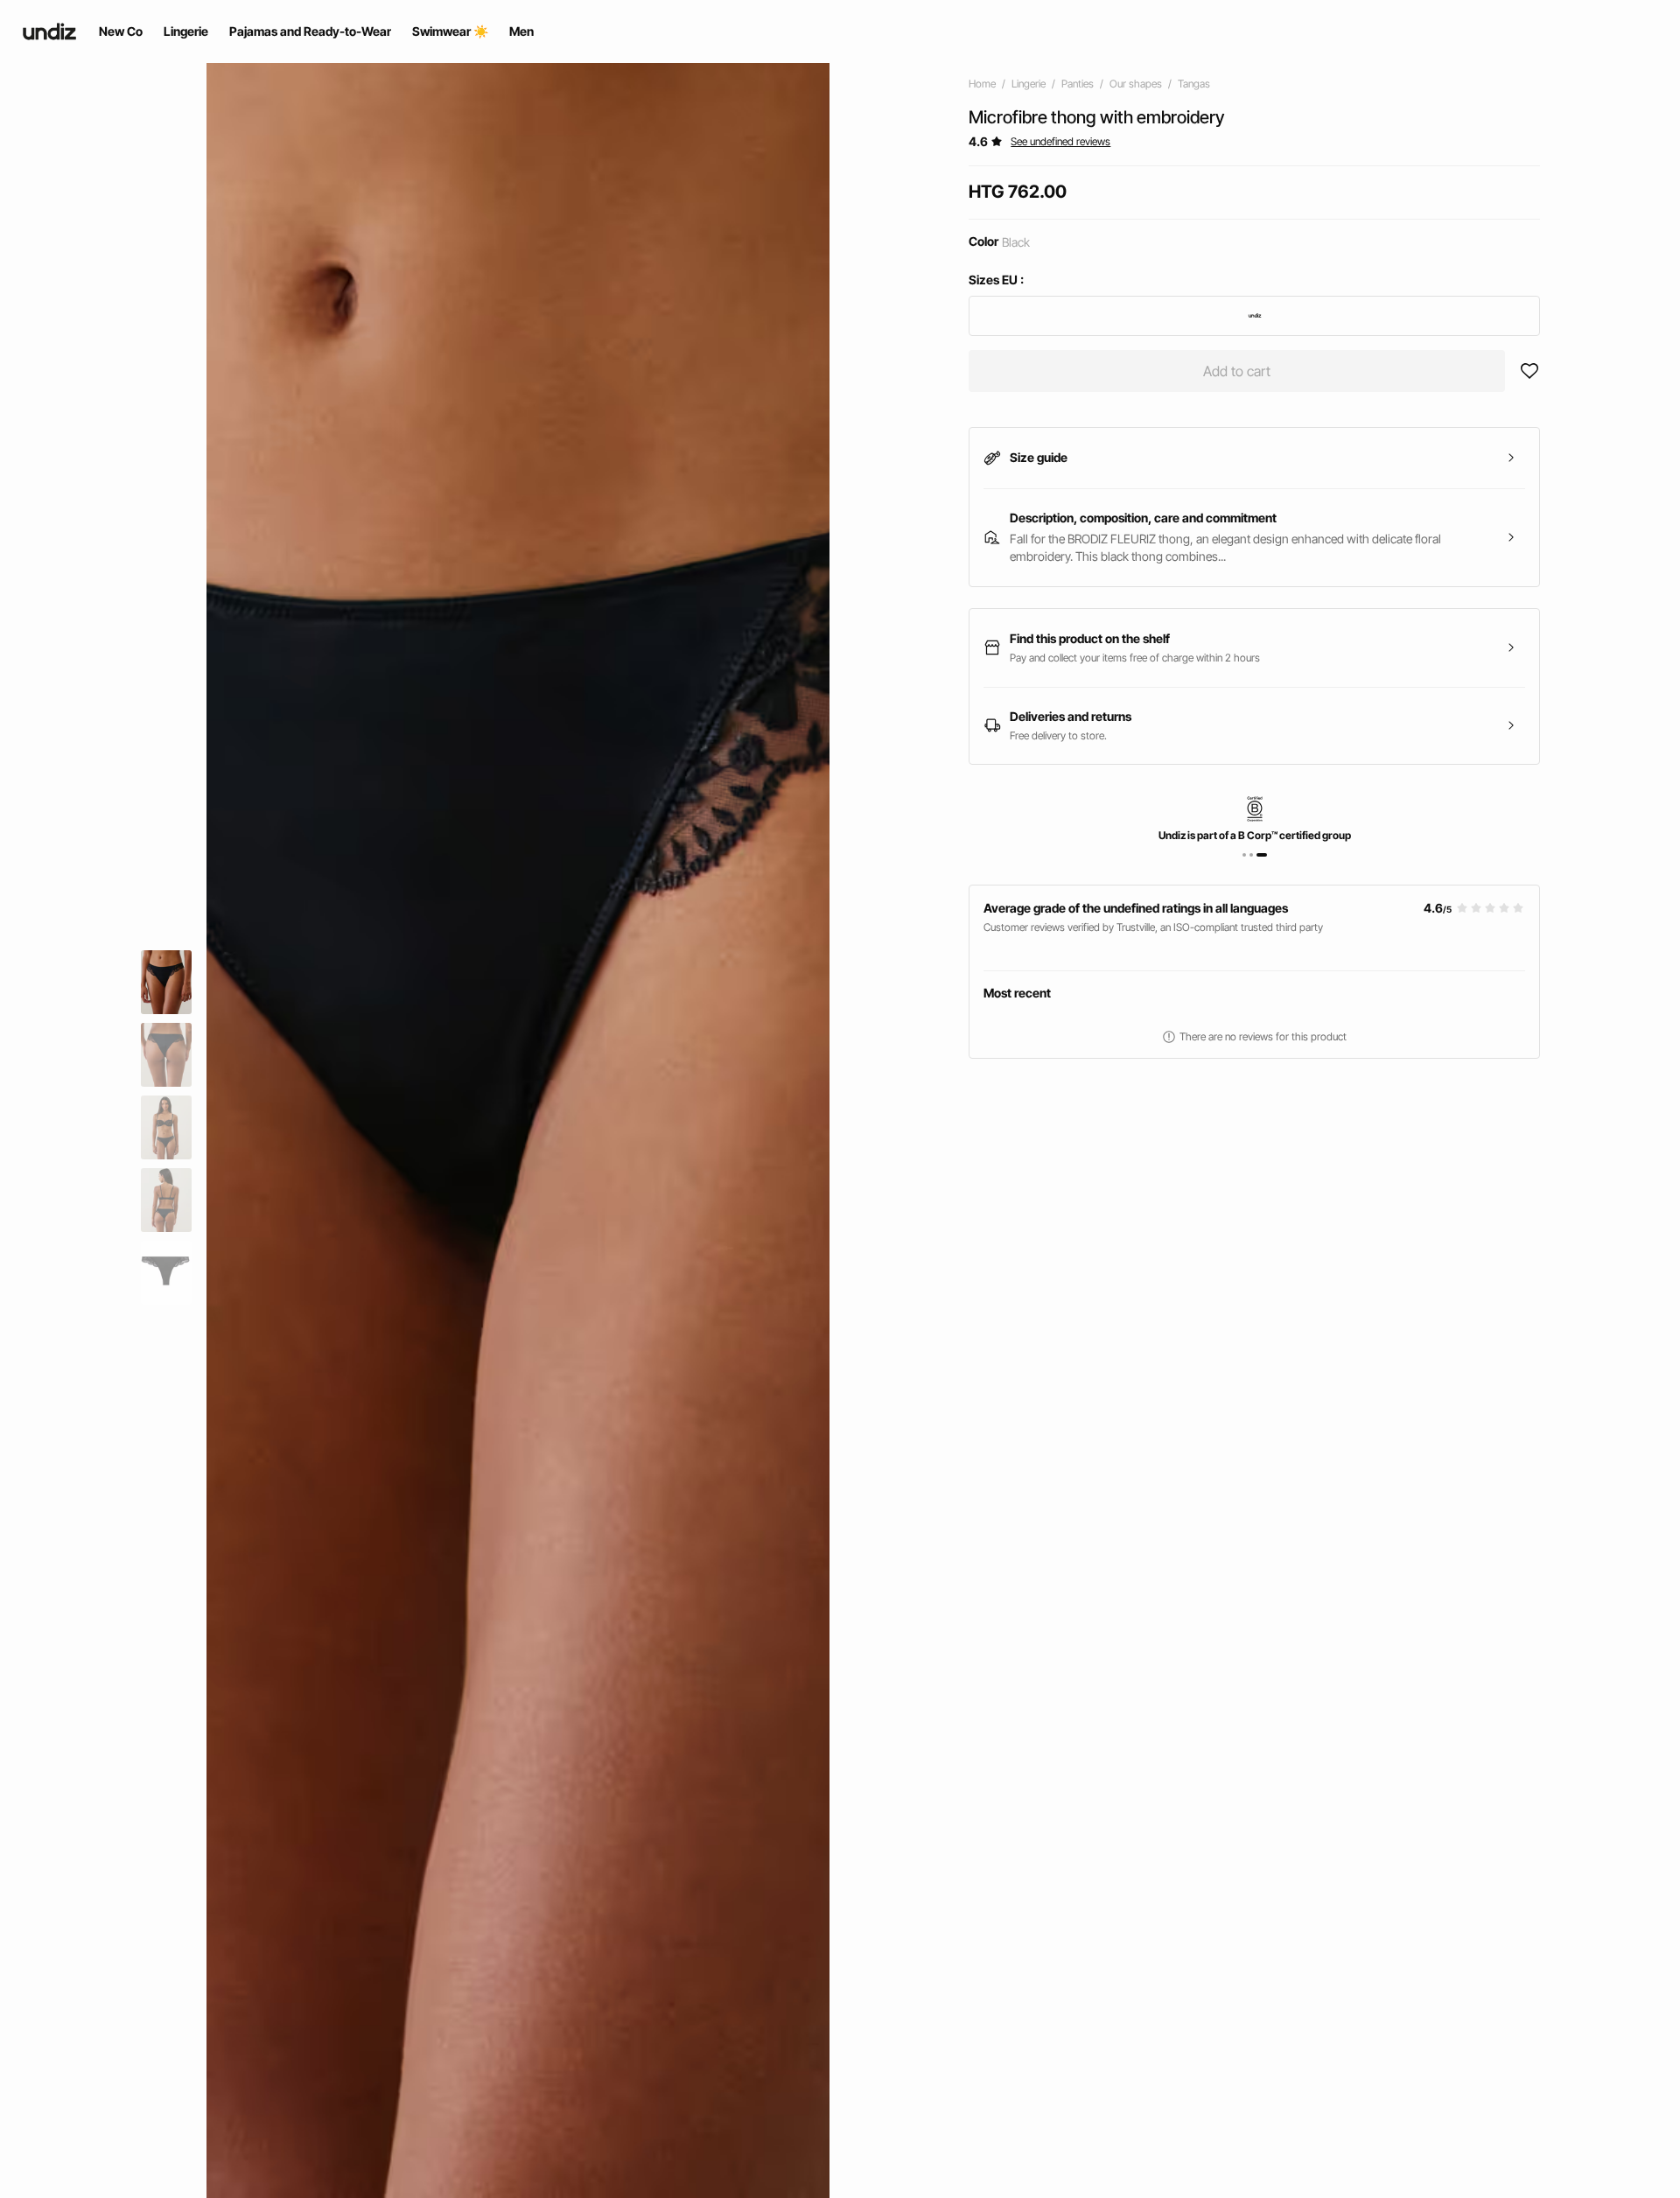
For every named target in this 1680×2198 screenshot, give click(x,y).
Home (982, 84)
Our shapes (1136, 84)
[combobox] (1254, 316)
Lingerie (1029, 84)
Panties (1078, 84)
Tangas (1194, 84)
